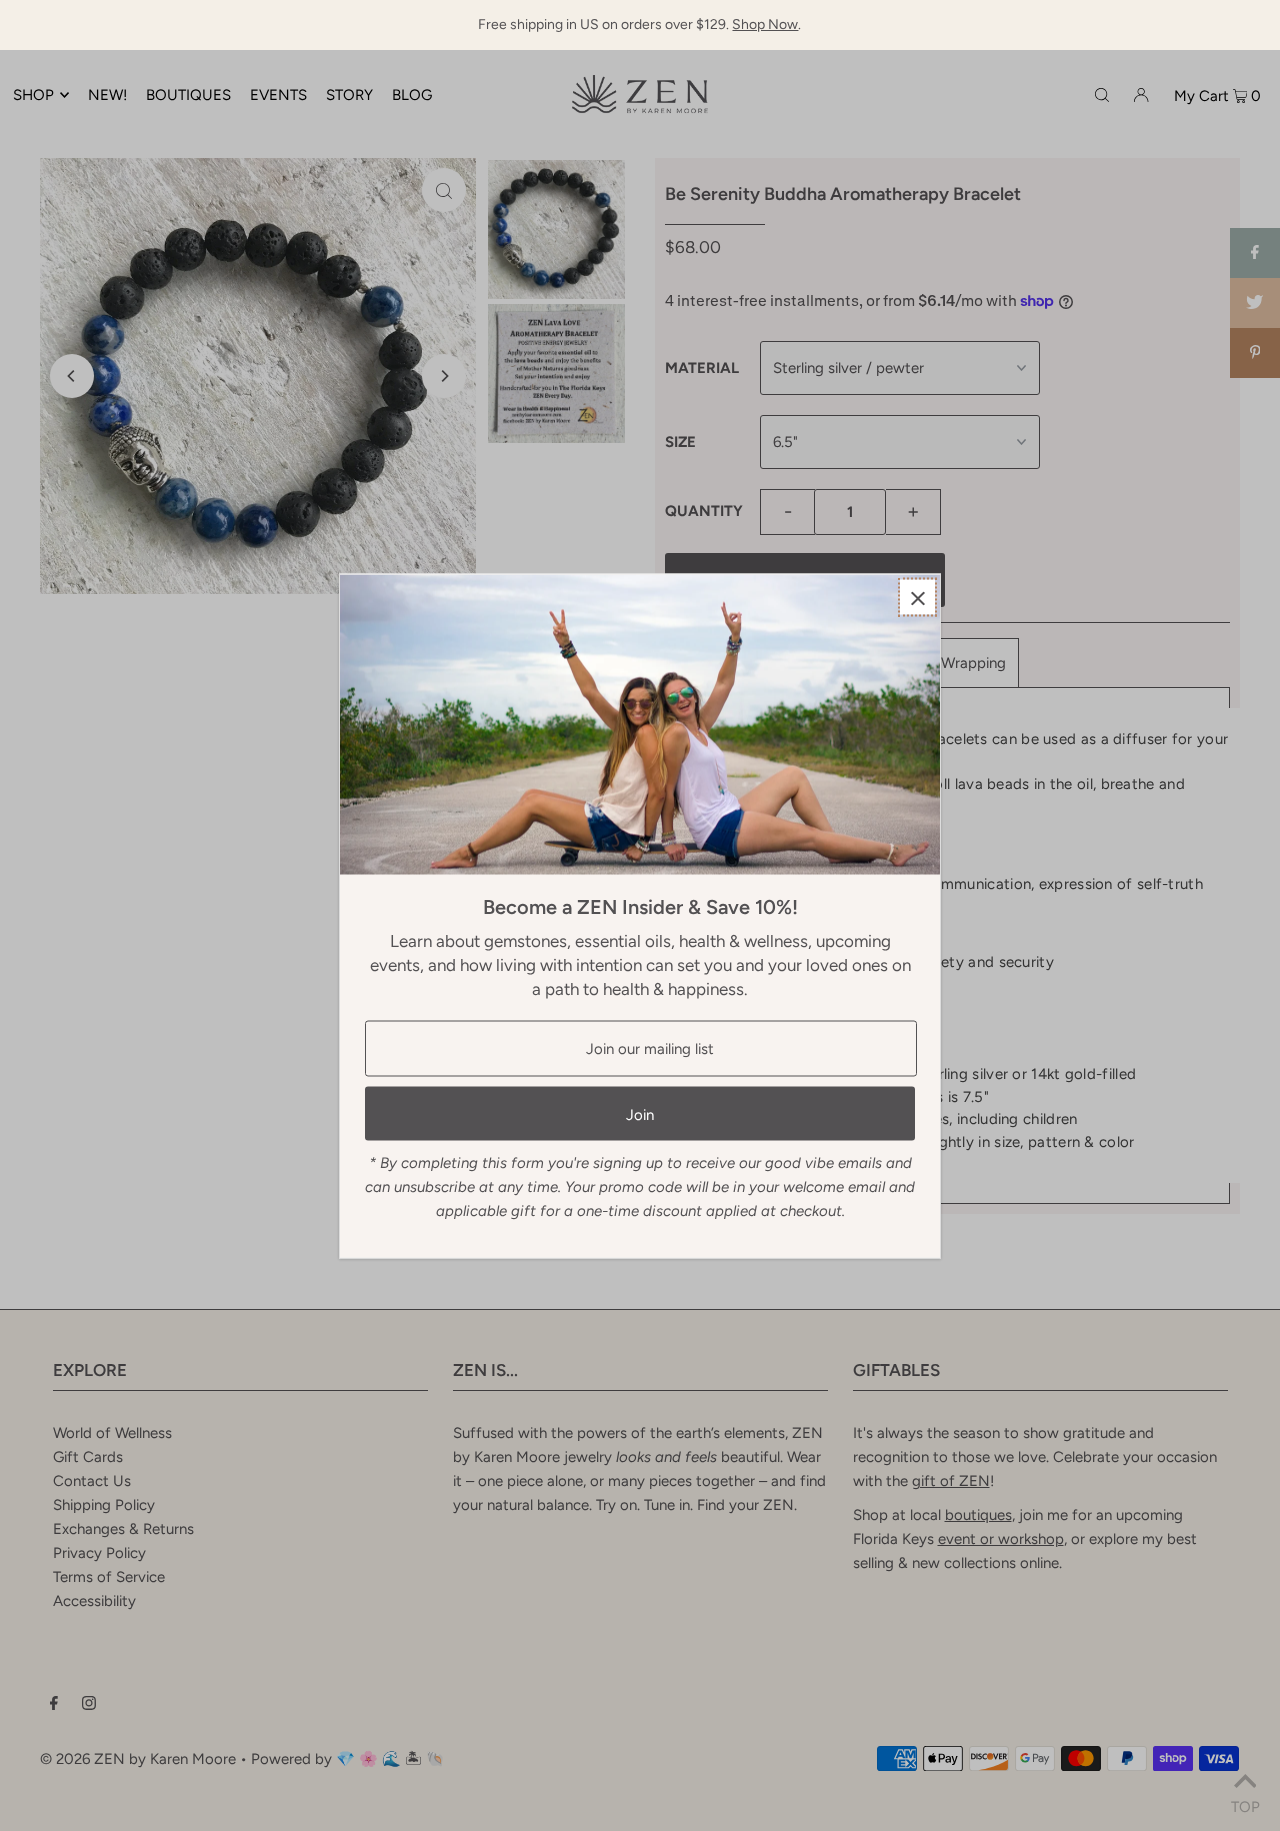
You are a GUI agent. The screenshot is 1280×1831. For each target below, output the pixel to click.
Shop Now (765, 24)
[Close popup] (917, 596)
